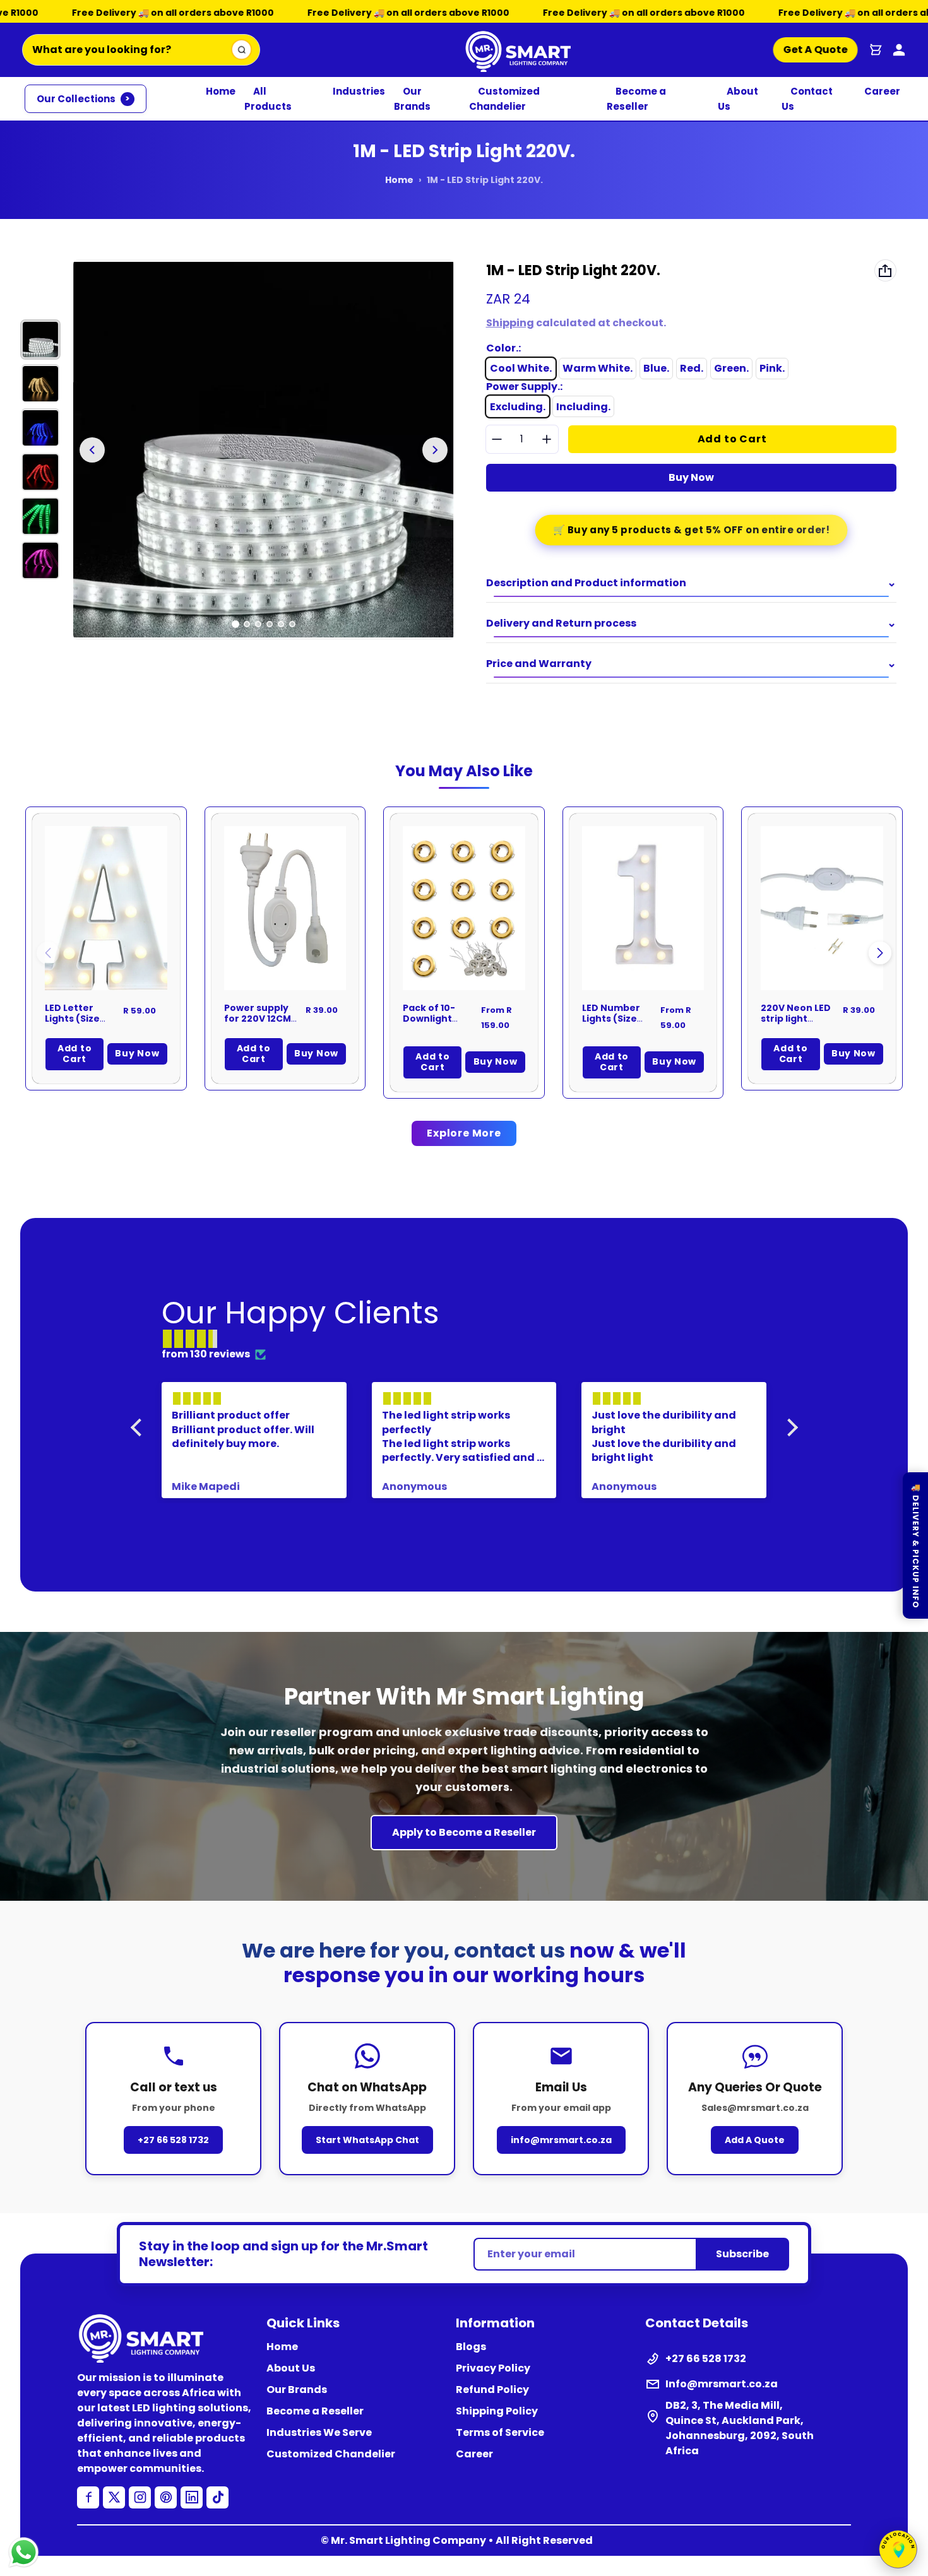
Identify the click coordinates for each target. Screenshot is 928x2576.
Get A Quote (816, 50)
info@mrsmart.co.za (561, 2140)
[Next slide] (435, 450)
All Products (268, 99)
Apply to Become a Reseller (464, 1832)
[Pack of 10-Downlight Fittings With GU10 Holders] (464, 908)
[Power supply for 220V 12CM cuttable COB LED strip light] (285, 908)
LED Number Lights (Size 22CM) (611, 1019)
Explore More (464, 1133)
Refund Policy (492, 2390)
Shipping (510, 323)
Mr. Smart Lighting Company (408, 2540)
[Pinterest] (166, 2497)
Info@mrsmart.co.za (722, 2384)
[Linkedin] (192, 2497)
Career (882, 91)
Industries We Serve (319, 2432)
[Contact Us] (899, 50)
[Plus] (547, 439)
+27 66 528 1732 (173, 2140)
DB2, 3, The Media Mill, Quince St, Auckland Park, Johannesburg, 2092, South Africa (740, 2428)
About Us (738, 99)
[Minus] (497, 439)
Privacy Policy (493, 2368)
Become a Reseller (636, 99)
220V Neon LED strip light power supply (796, 1019)
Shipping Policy (497, 2411)
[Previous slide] (92, 450)
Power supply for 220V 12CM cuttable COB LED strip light (258, 1025)
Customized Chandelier (504, 99)
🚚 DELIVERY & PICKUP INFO (916, 1545)
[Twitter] (114, 2497)
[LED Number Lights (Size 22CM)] (643, 908)
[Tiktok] (217, 2497)
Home (221, 91)
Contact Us (807, 99)
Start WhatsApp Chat (367, 2140)
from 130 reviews (206, 1354)
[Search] (241, 50)
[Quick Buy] (141, 964)
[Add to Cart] (319, 964)
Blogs (471, 2347)
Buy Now (691, 477)
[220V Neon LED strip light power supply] (822, 908)
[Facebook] (88, 2497)
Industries (359, 91)
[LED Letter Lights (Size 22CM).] (106, 908)
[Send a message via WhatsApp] (24, 2552)
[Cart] (876, 50)
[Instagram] (140, 2497)
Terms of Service (500, 2432)
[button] (880, 953)
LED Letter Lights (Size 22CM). (72, 1019)
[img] (471, 1339)
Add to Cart (74, 1054)
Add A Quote (755, 2140)
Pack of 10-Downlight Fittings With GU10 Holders (434, 1025)
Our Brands (412, 99)
